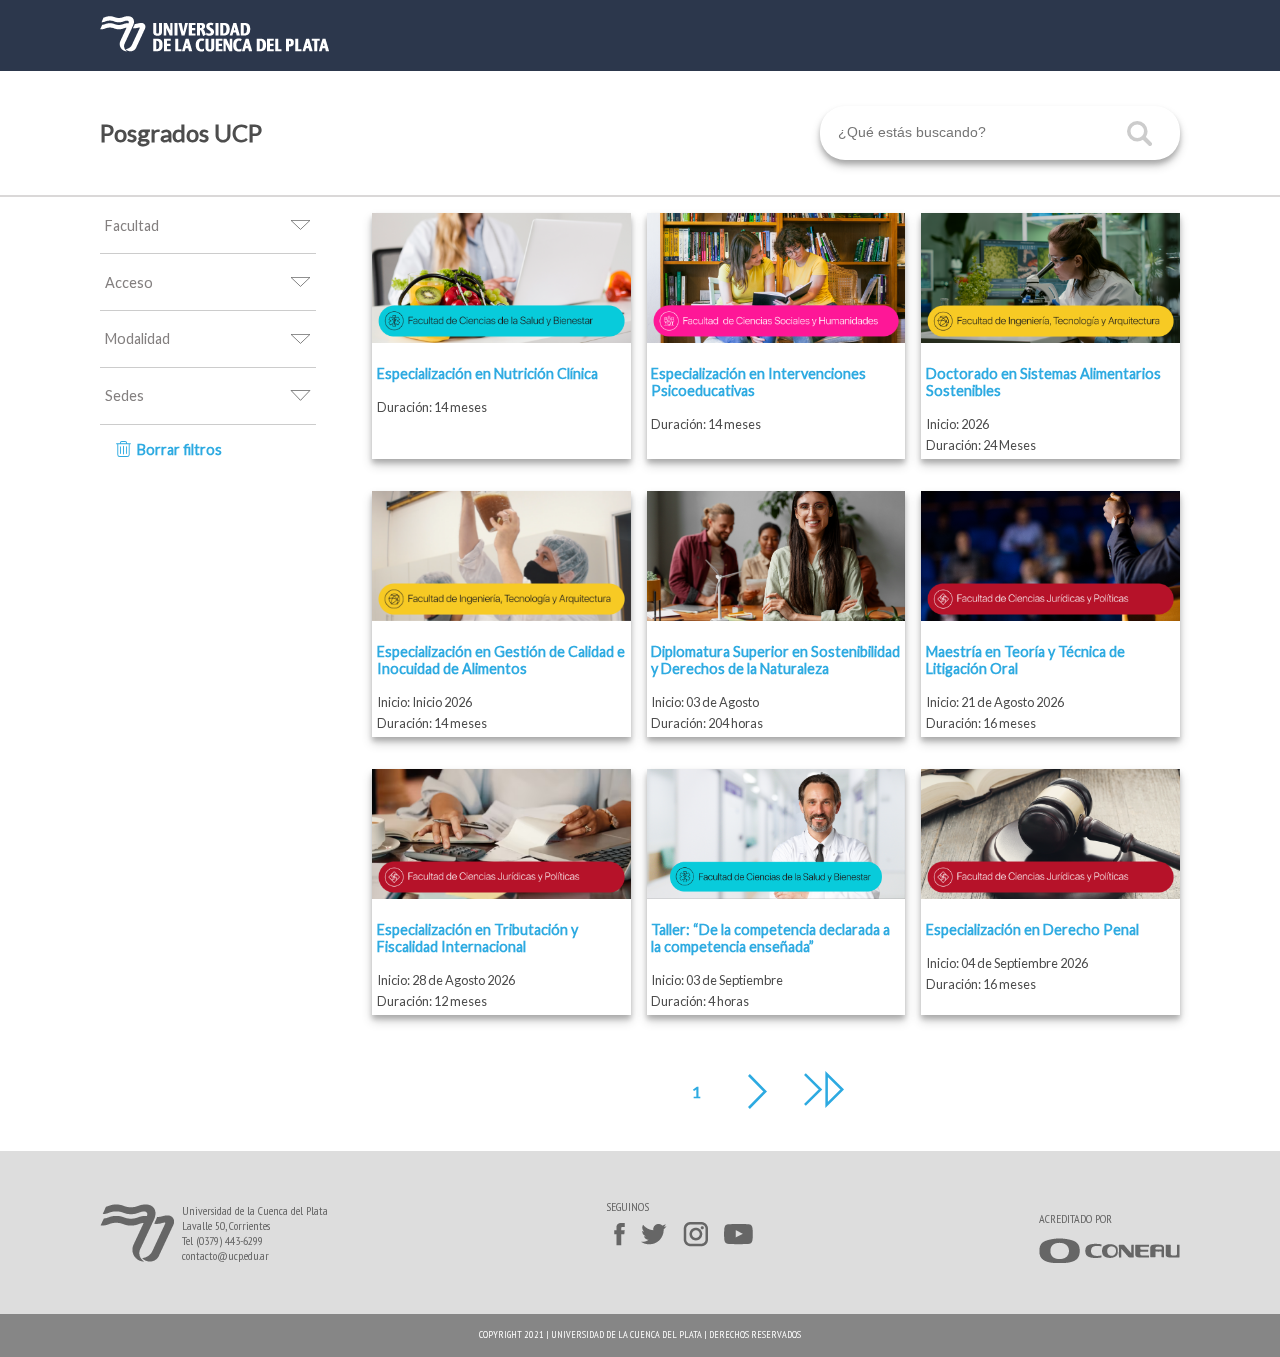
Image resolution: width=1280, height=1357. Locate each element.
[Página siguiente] (768, 1091)
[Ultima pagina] (824, 1091)
